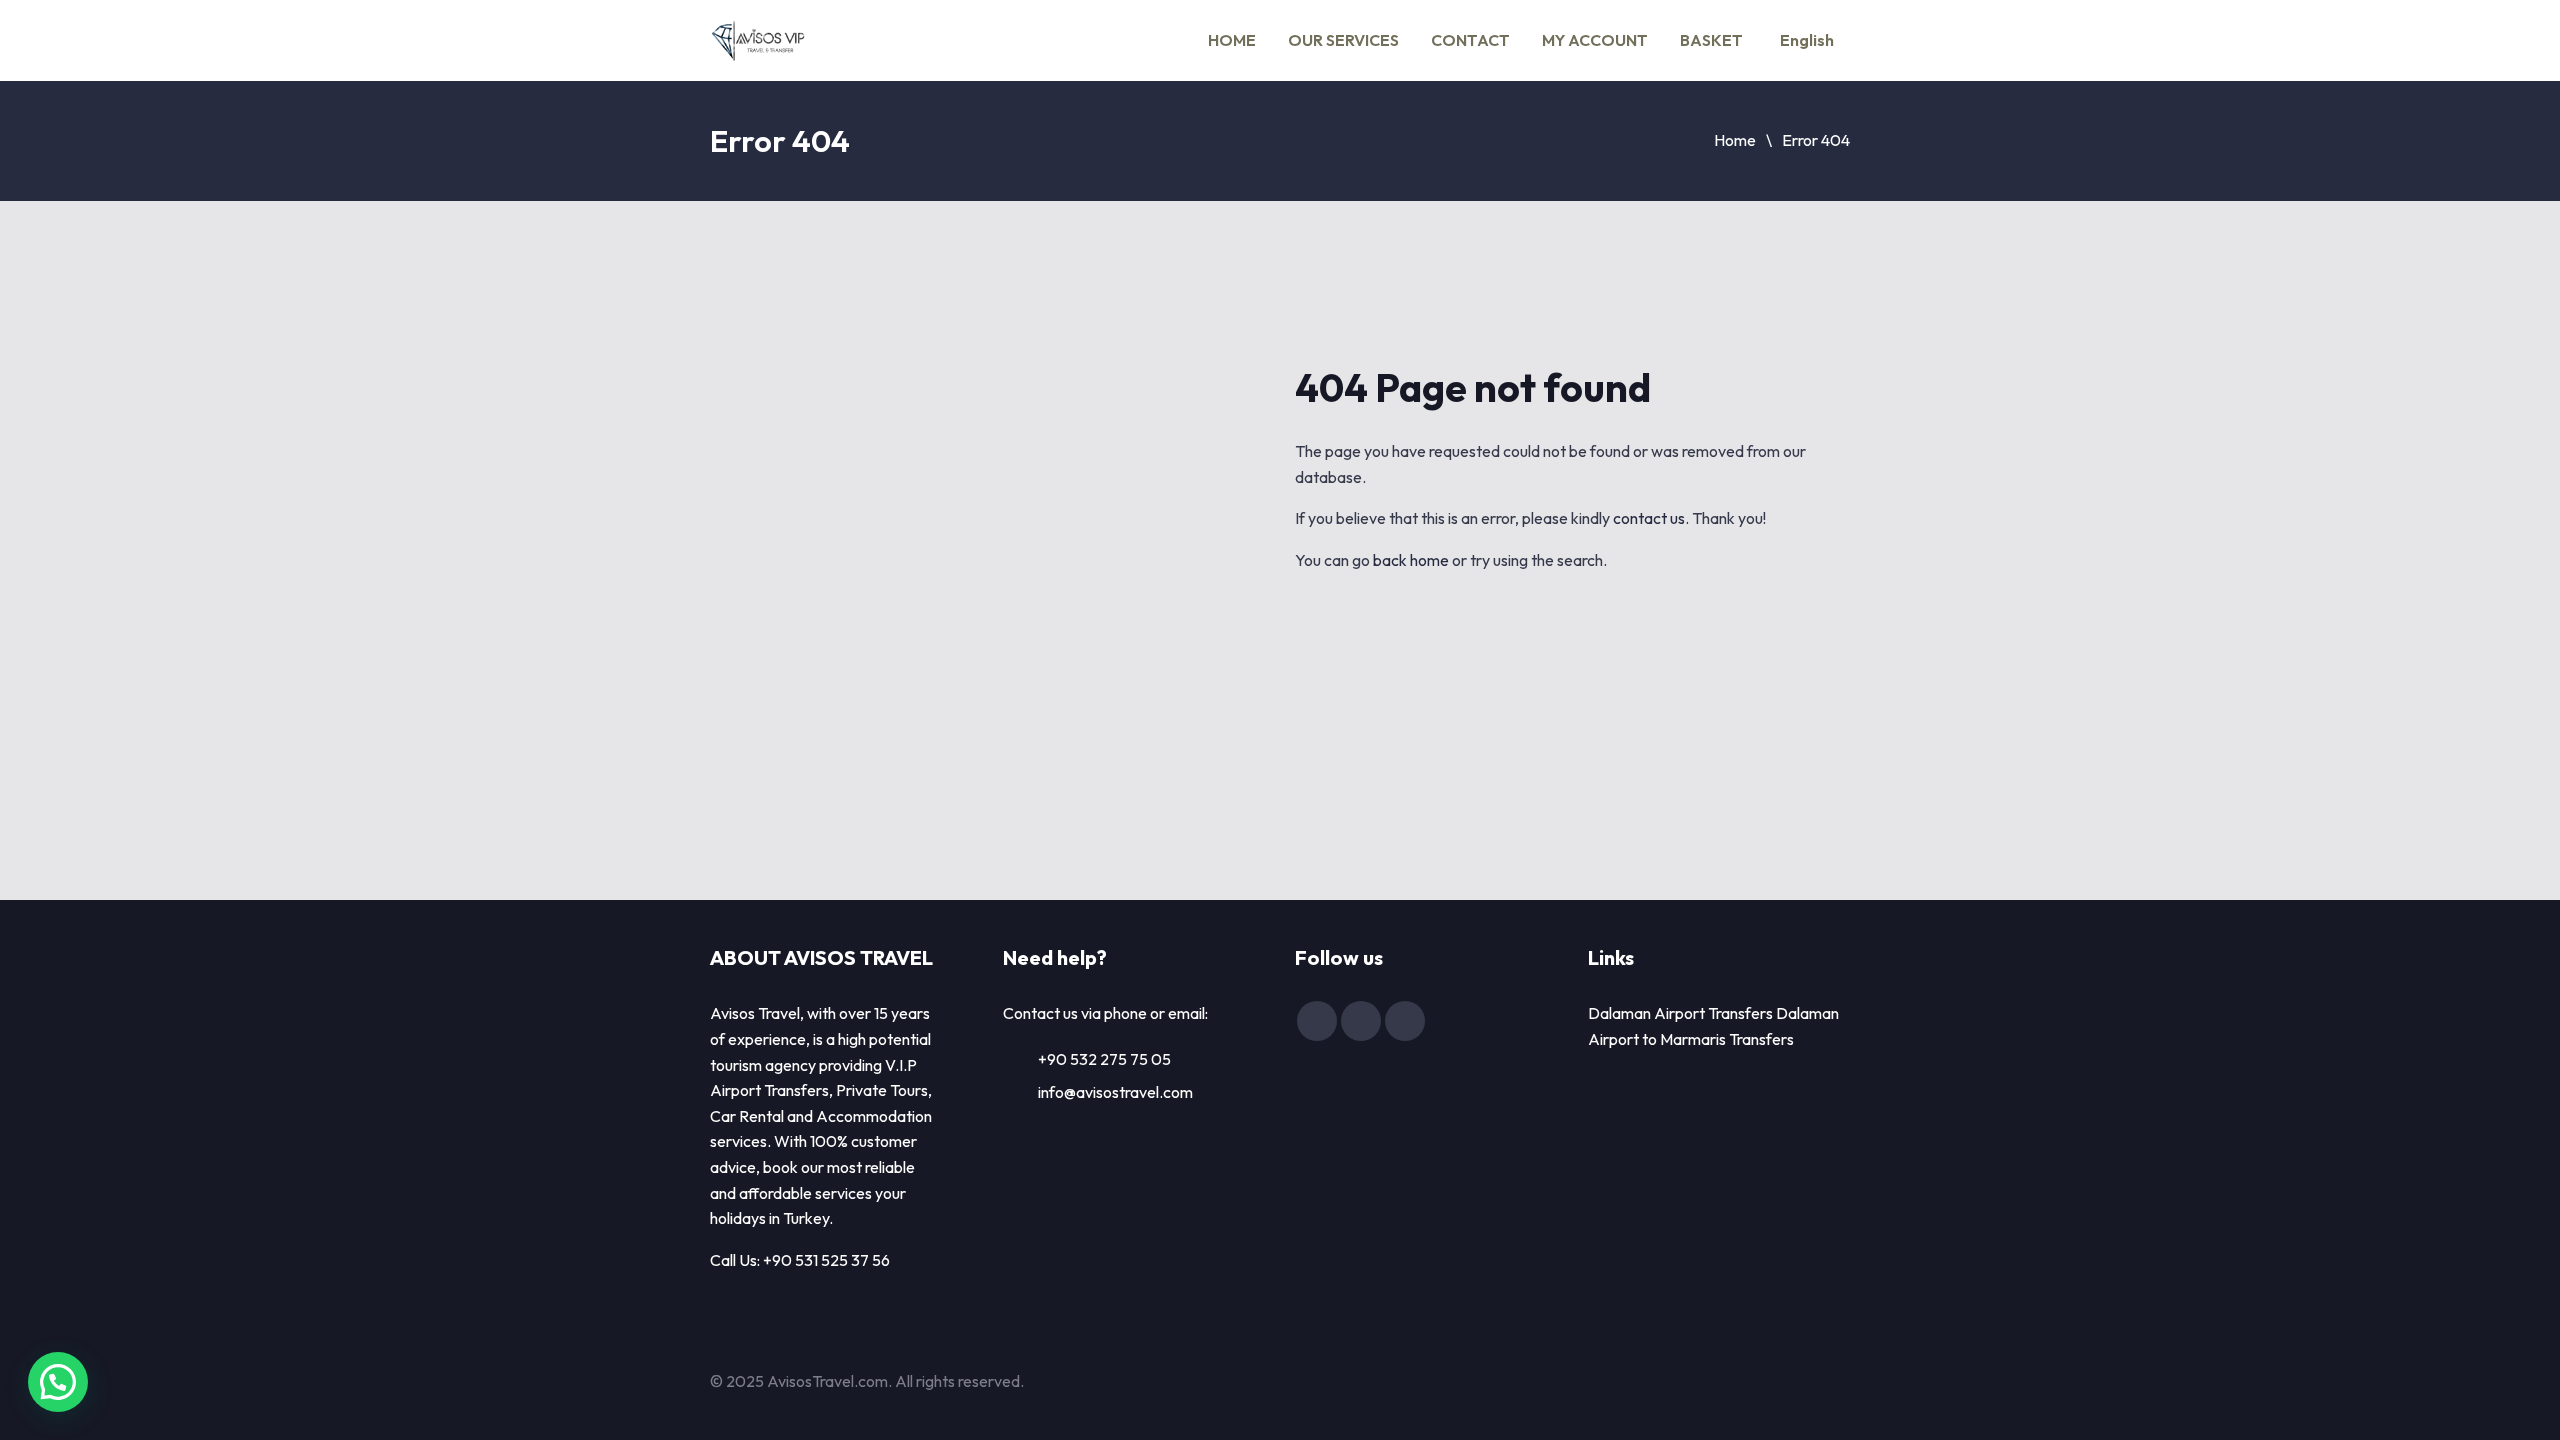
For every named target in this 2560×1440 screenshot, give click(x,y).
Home (1735, 140)
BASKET (1711, 40)
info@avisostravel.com (1115, 1092)
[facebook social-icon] (1317, 1021)
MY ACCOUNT (1595, 40)
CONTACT (1470, 40)
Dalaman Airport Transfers (1680, 1013)
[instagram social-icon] (1361, 1021)
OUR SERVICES (1343, 40)
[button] (58, 1382)
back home (1411, 560)
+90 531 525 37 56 (826, 1260)
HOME (1232, 40)
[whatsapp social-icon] (1405, 1021)
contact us (1649, 518)
